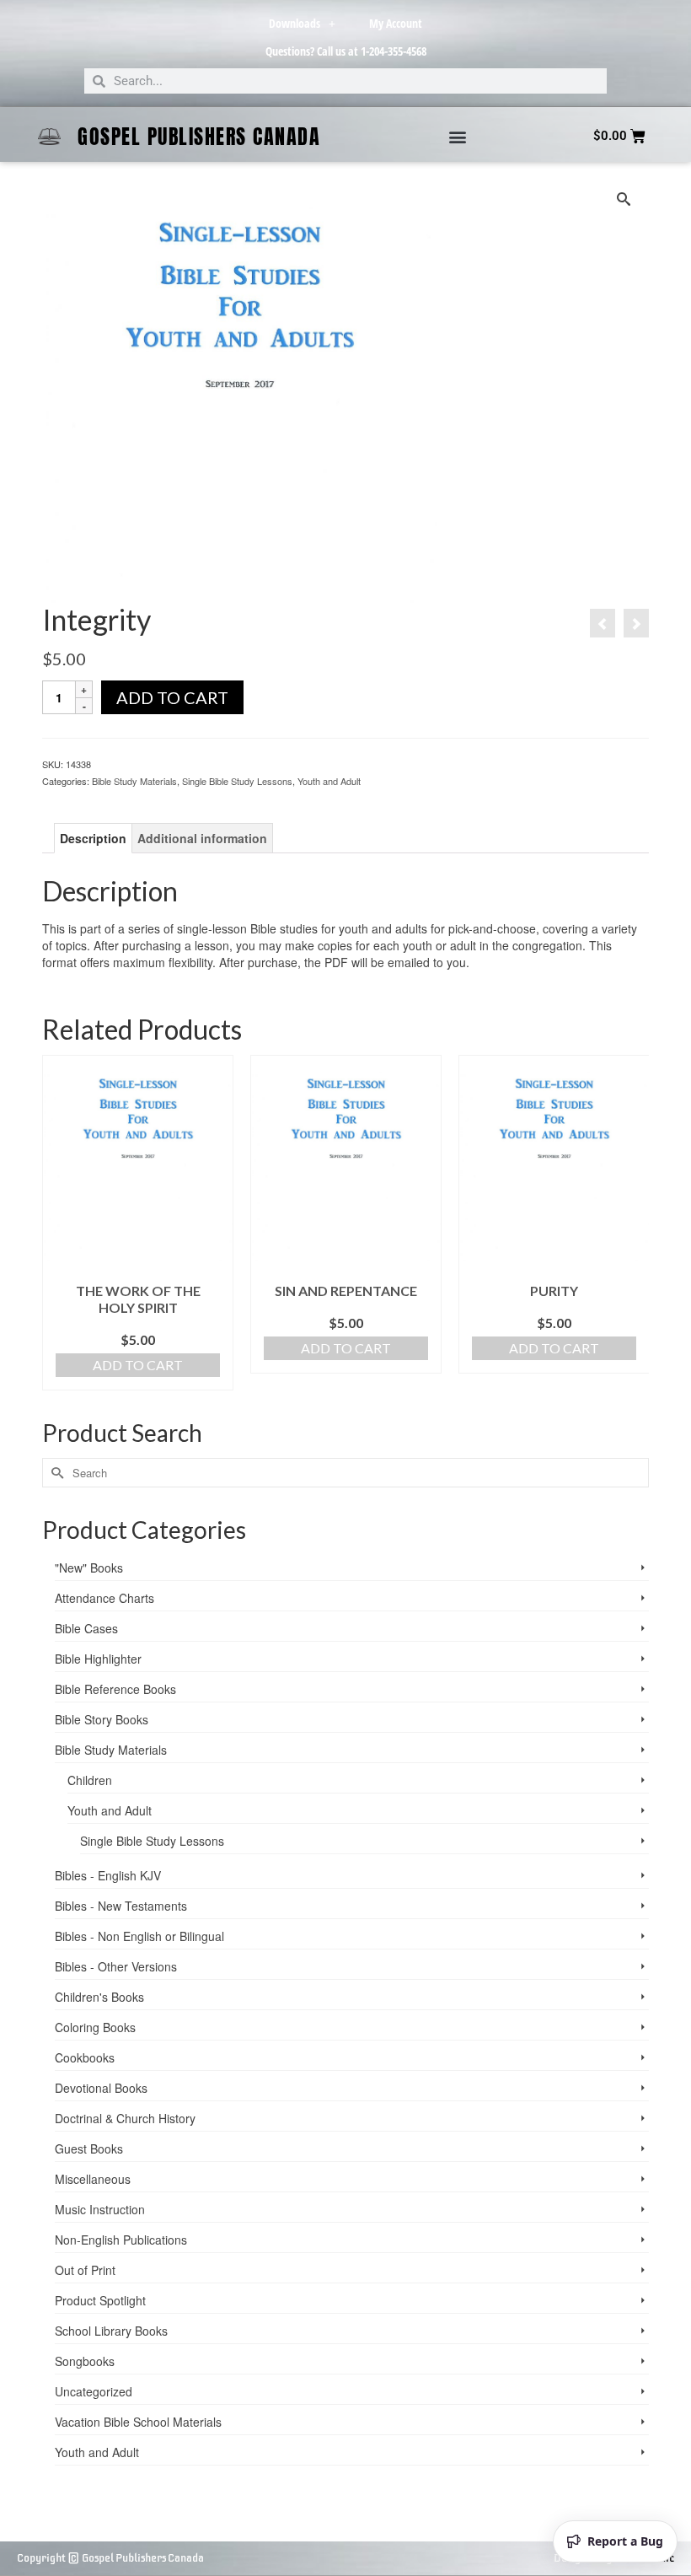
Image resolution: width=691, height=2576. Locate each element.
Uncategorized (94, 2391)
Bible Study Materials (134, 781)
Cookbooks (85, 2057)
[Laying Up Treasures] (636, 623)
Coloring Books (95, 2027)
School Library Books (111, 2331)
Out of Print (85, 2270)
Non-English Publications (121, 2240)
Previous (57, 1232)
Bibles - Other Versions (116, 1966)
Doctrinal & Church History (125, 2118)
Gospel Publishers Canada (199, 137)
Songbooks (85, 2361)
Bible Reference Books (115, 1689)
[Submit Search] (55, 1473)
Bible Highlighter (98, 1659)
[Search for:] (345, 1473)
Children (90, 1780)
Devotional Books (101, 2088)
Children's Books (99, 1997)
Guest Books (89, 2148)
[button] (458, 136)
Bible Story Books (102, 1719)
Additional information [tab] (202, 838)
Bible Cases (86, 1628)
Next (634, 1232)
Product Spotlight (100, 2300)
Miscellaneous (93, 2179)
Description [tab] (93, 838)
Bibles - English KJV (108, 1875)
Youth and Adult (329, 781)
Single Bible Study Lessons (237, 781)
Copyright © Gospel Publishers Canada (110, 2558)
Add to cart (172, 697)
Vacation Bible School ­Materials (138, 2422)
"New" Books (89, 1568)
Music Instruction (100, 2209)
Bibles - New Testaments (121, 1906)
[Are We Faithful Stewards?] (603, 623)
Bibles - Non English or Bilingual (139, 1936)
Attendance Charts (104, 1598)
